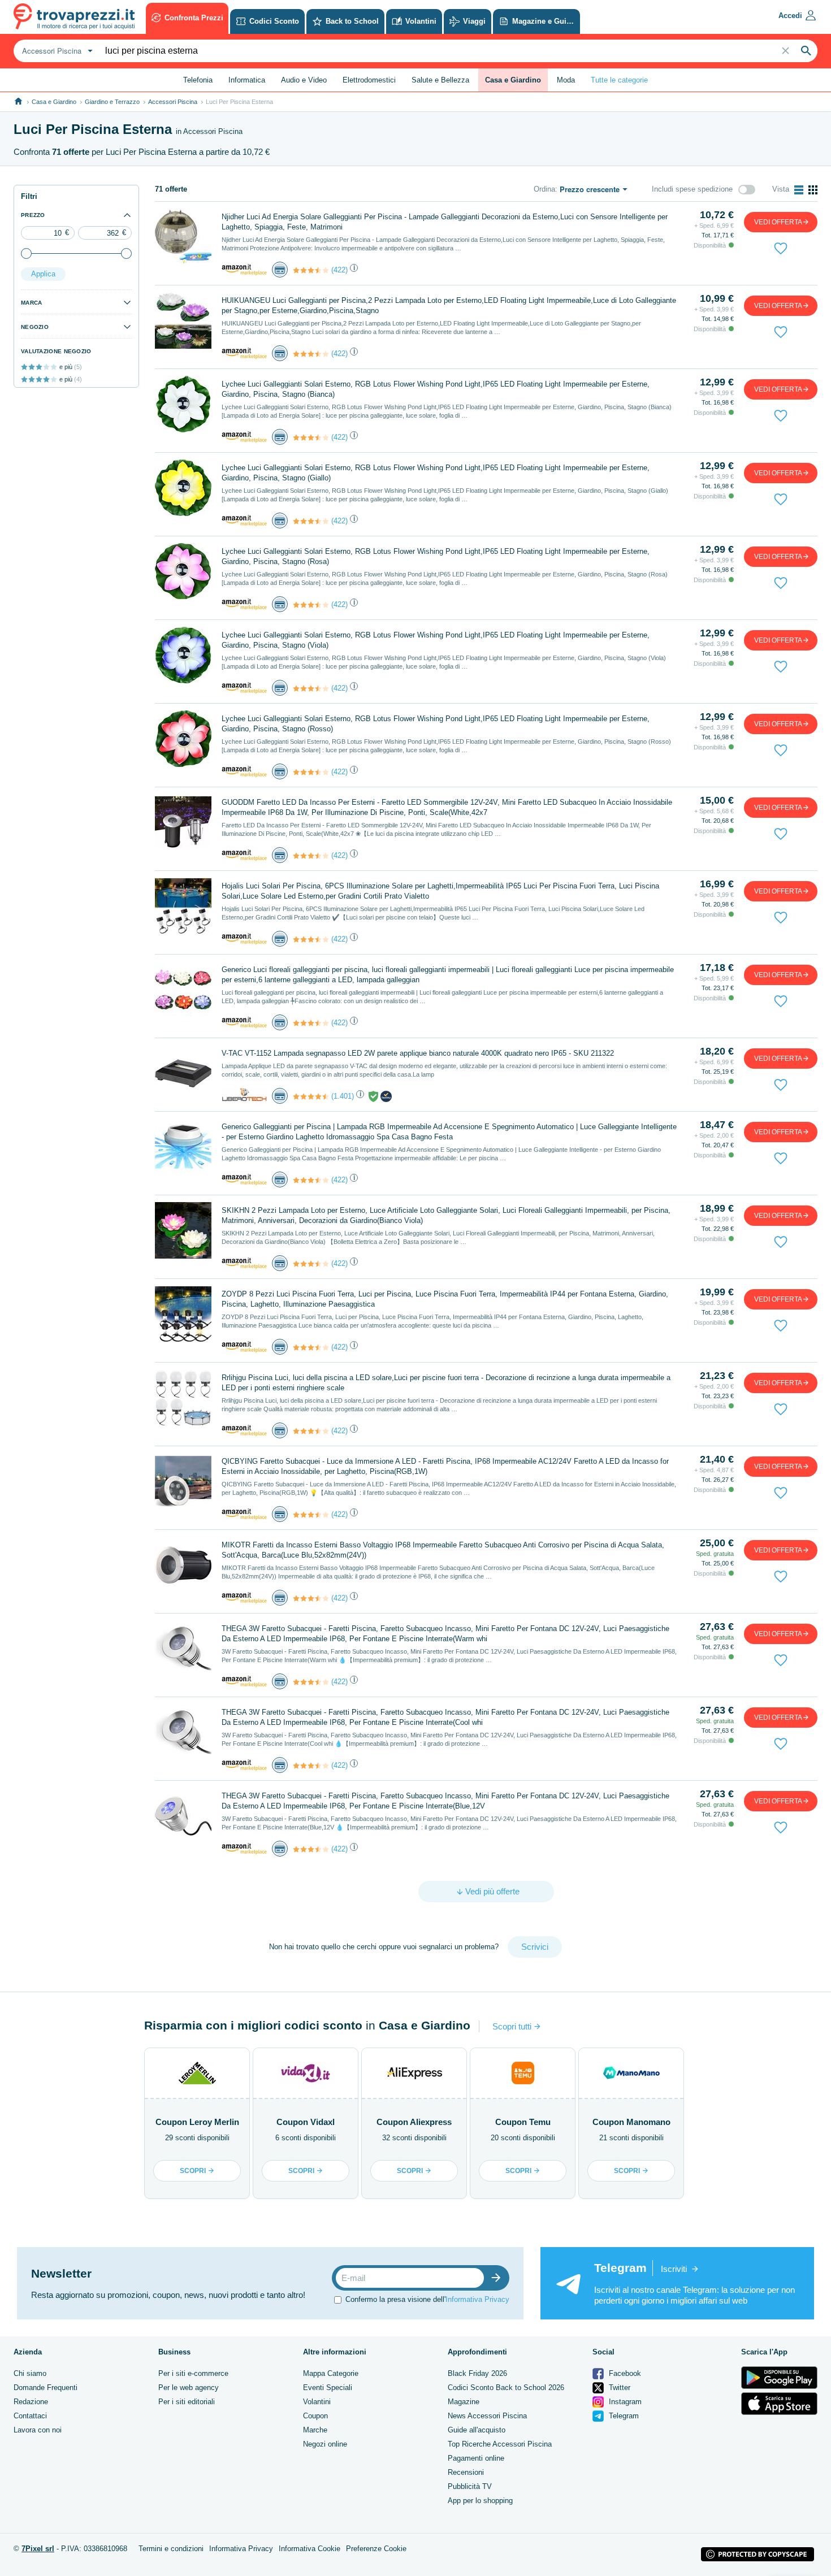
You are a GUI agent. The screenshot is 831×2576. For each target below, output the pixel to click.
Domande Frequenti (46, 2388)
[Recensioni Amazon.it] (311, 270)
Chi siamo (30, 2373)
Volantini (317, 2402)
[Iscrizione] (499, 2278)
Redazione (31, 2402)
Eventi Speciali (328, 2388)
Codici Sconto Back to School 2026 (506, 2388)
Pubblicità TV (470, 2486)
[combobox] (56, 51)
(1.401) (343, 1096)
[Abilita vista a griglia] (813, 190)
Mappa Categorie (331, 2373)
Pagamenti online (476, 2458)
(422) (339, 270)
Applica (43, 274)
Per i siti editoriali (187, 2402)
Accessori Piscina (173, 102)
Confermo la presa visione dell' (427, 2299)
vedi (778, 222)
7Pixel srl (38, 2549)
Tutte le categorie (619, 80)
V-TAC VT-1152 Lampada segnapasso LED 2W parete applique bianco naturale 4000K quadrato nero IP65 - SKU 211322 (418, 1053)
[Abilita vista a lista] (799, 190)
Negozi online (325, 2444)
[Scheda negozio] (244, 269)
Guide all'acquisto (477, 2430)
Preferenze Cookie (376, 2549)
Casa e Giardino (54, 102)
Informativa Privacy (477, 2299)
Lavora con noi (38, 2430)
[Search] (806, 51)
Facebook (624, 2373)
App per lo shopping (480, 2501)
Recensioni (466, 2472)
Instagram (624, 2402)
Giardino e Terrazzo (112, 102)
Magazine (464, 2402)
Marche (315, 2430)
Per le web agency (189, 2388)
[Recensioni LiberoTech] (311, 1096)
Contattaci (30, 2416)
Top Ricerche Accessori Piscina (500, 2444)
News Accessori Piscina (487, 2416)
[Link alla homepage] (18, 101)
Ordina (544, 189)
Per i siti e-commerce (193, 2373)
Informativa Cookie (310, 2549)
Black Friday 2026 (477, 2373)
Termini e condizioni (171, 2549)
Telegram (623, 2416)
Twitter (618, 2388)
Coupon (315, 2416)
